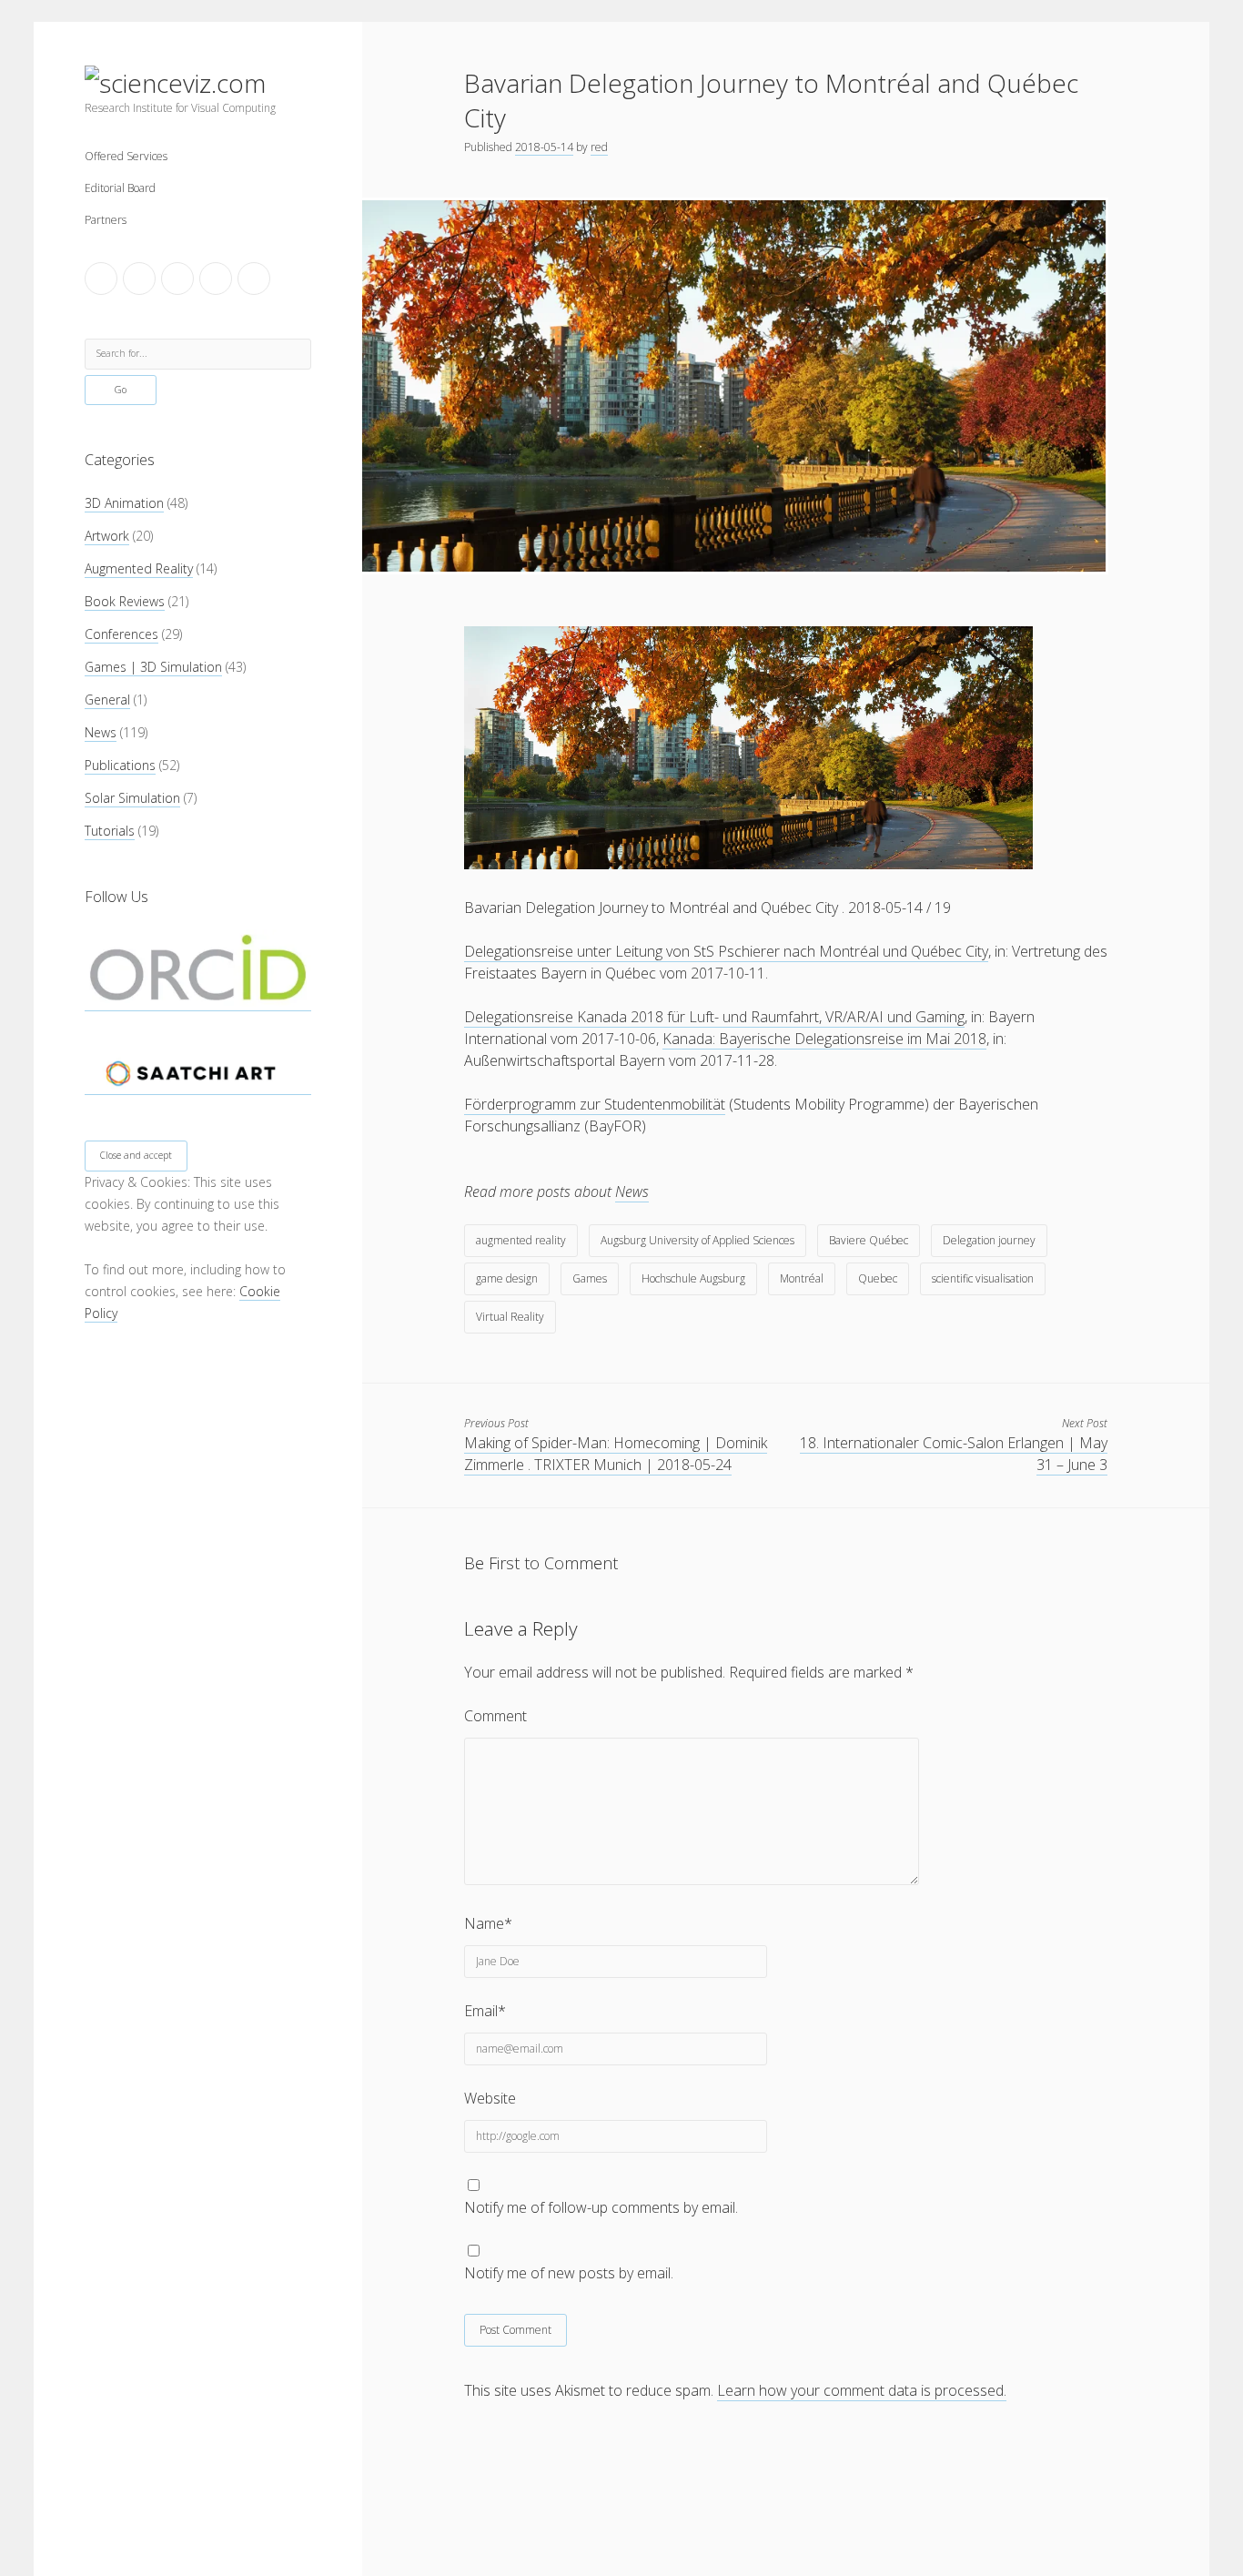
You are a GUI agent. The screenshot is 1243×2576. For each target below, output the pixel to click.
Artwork (107, 536)
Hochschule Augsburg (693, 1278)
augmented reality (521, 1240)
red (599, 147)
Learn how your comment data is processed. (862, 2390)
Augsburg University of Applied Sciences (697, 1240)
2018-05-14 (544, 147)
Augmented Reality (139, 568)
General (107, 700)
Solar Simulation (132, 798)
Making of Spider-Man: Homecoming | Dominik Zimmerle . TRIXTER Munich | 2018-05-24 (616, 1454)
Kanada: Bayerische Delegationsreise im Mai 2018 (824, 1039)
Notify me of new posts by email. (569, 2273)
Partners (106, 220)
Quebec (878, 1278)
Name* (488, 1923)
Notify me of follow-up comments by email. (601, 2207)
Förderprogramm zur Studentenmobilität (595, 1104)
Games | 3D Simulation (153, 667)
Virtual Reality (510, 1317)
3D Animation (124, 503)
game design (507, 1278)
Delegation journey (989, 1240)
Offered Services (126, 156)
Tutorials (110, 831)
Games (590, 1278)
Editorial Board (120, 188)
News (101, 732)
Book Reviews (125, 601)
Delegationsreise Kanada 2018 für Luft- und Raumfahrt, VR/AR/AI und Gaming (714, 1017)
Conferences (121, 634)
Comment (495, 1716)
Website (490, 2098)
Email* (485, 2011)
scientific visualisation (983, 1278)
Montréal (802, 1278)
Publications (120, 765)
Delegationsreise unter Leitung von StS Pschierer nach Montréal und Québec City (726, 951)
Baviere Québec (869, 1240)
